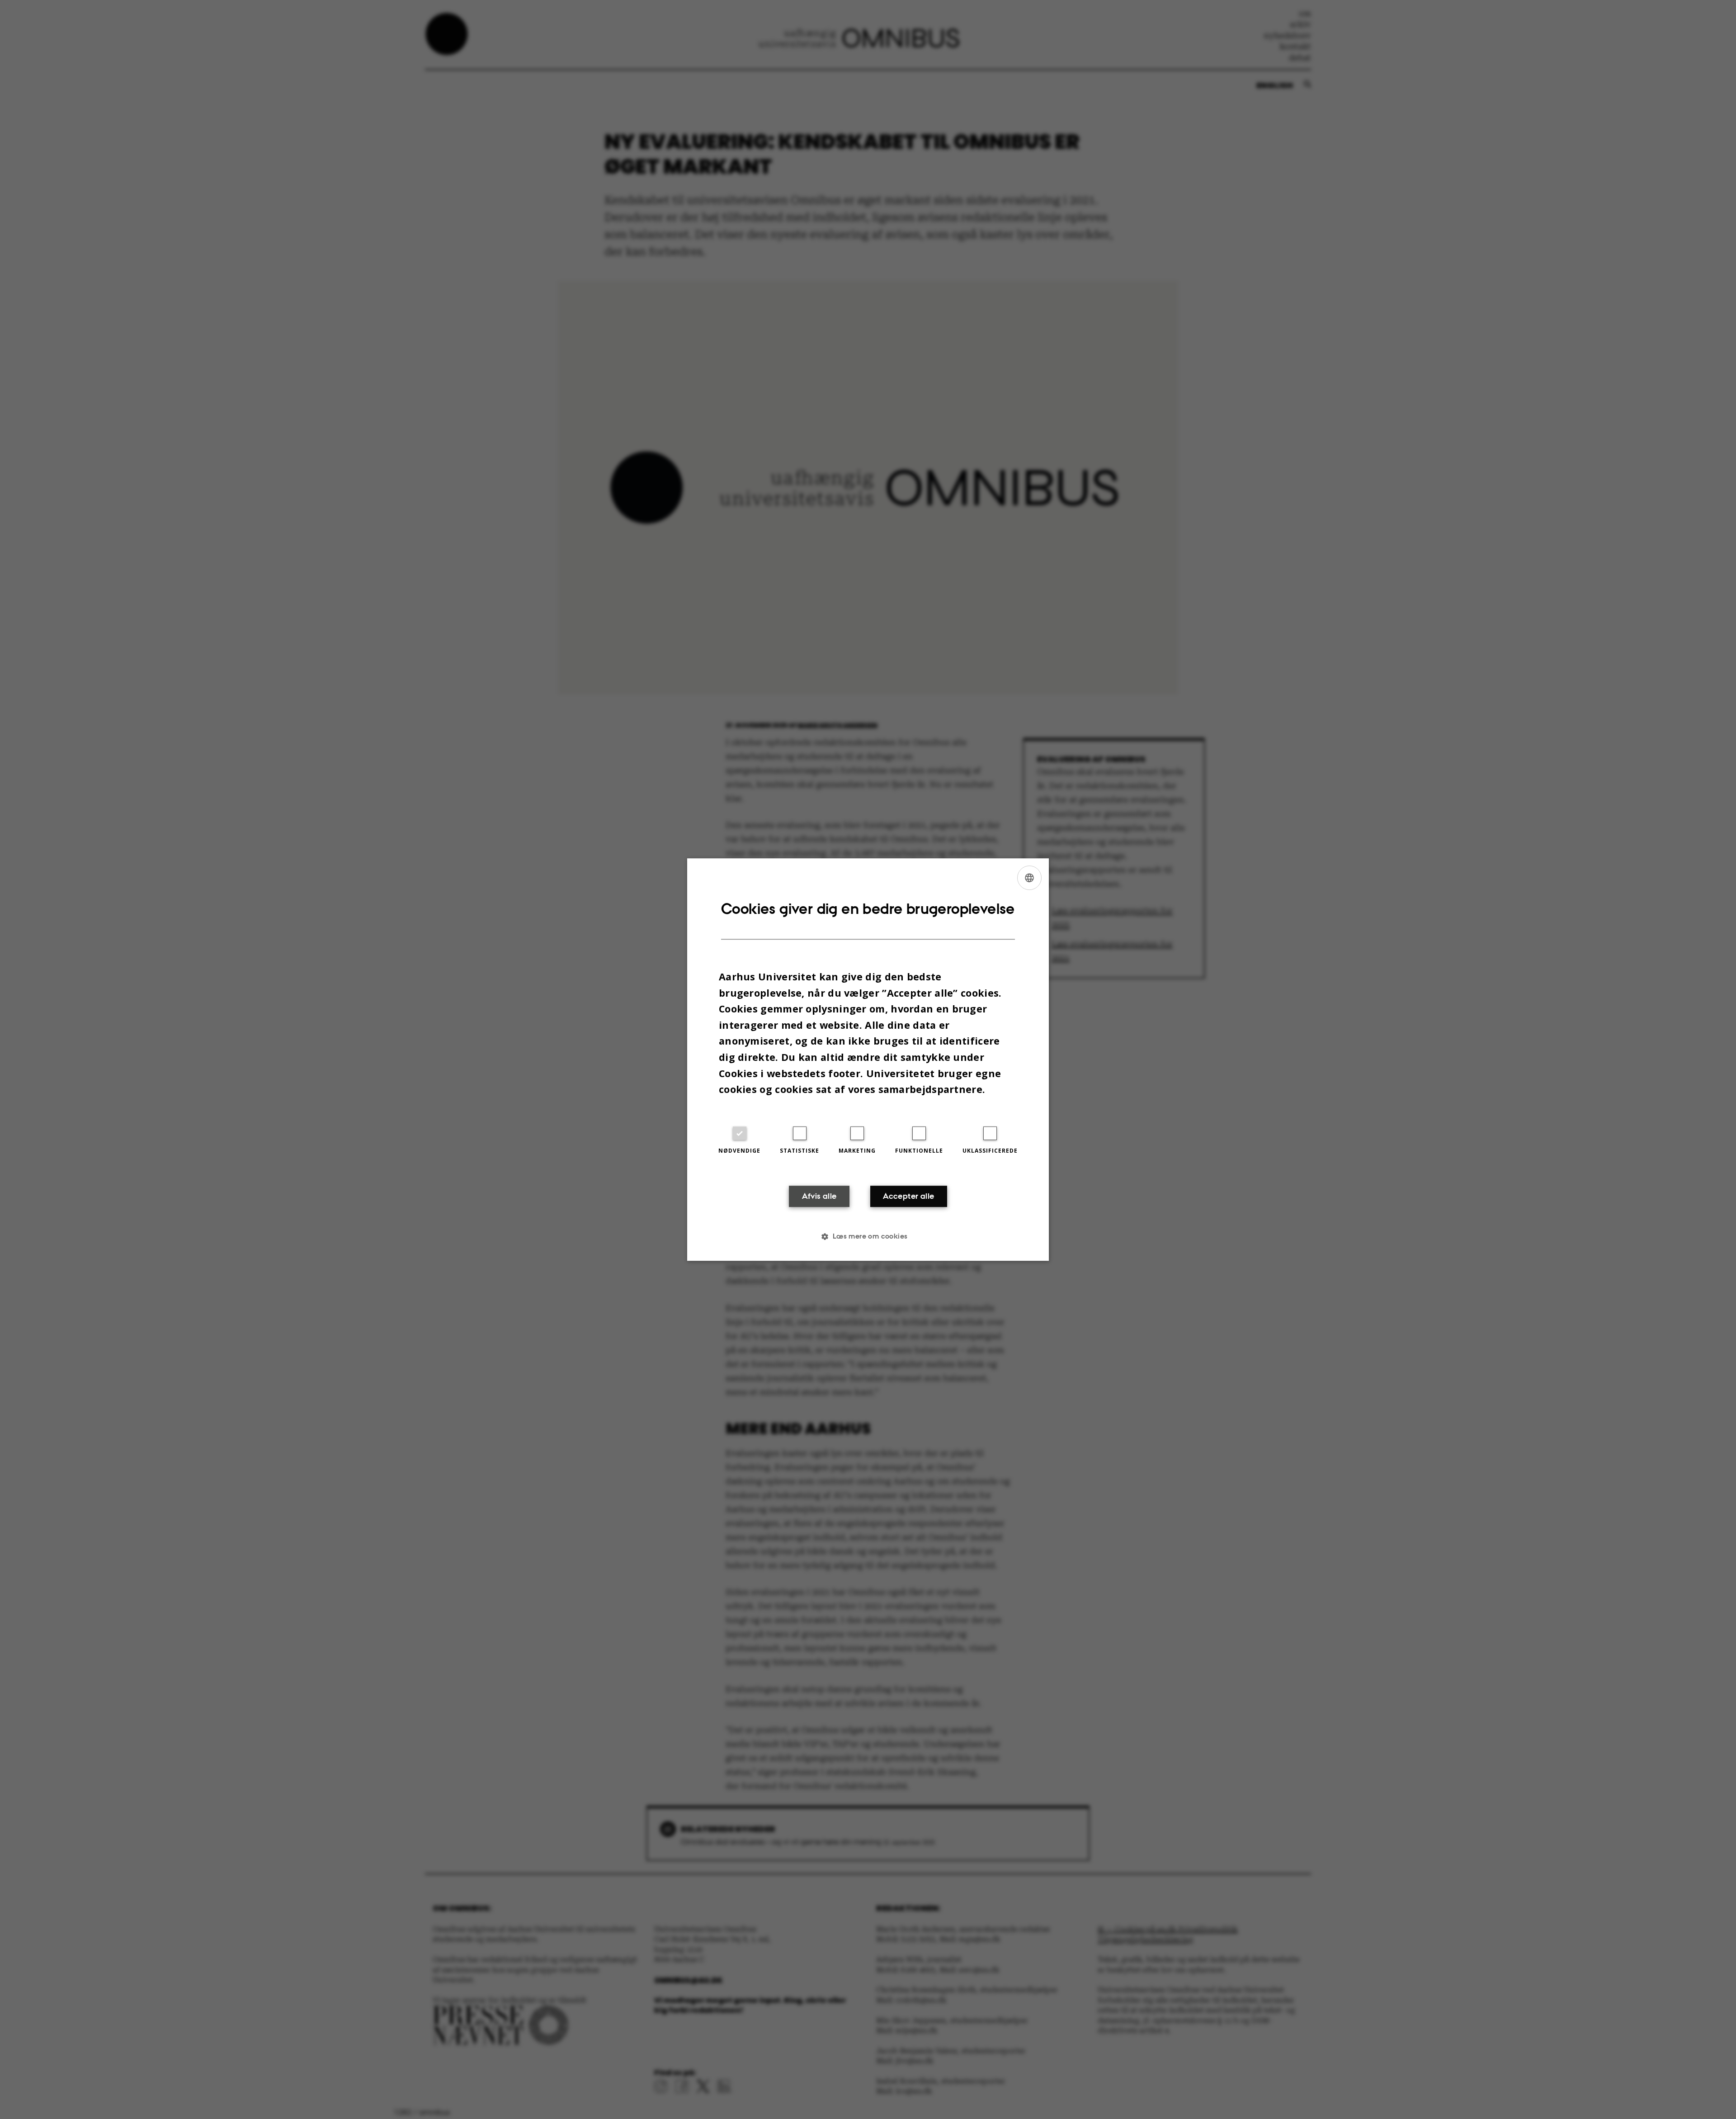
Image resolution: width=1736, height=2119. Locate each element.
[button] (868, 1236)
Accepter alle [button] (908, 1196)
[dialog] (868, 1059)
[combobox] (1029, 878)
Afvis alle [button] (819, 1196)
